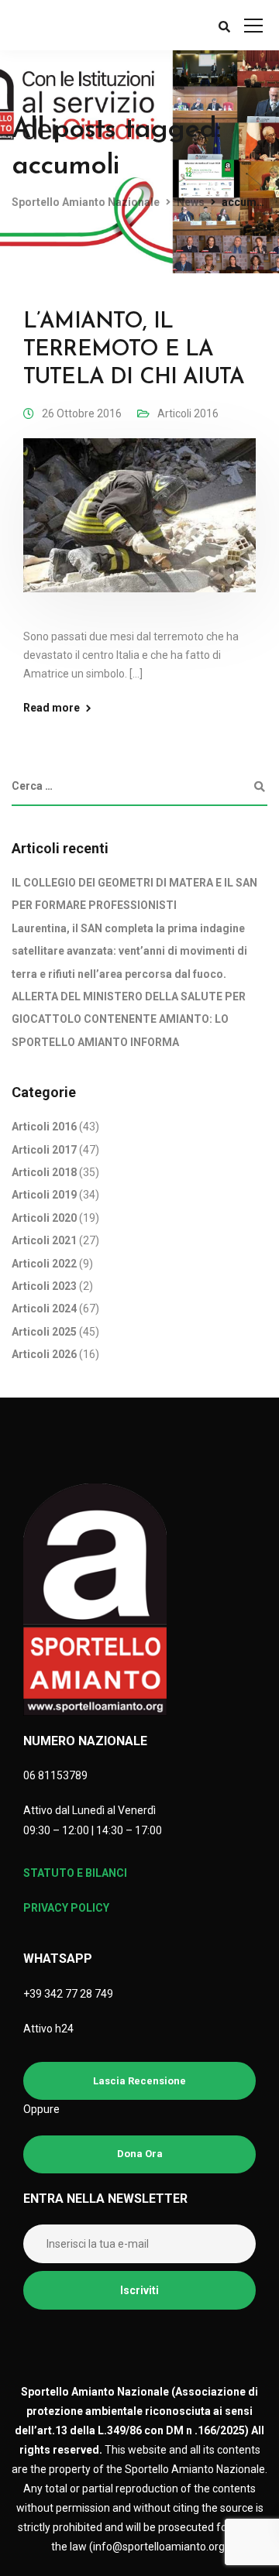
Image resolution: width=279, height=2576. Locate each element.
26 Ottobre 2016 (82, 413)
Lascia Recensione (139, 2081)
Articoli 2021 (44, 1240)
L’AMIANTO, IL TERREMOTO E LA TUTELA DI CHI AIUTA (134, 350)
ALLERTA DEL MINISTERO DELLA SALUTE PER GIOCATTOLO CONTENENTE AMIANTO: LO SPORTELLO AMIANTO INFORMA (129, 1019)
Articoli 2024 (44, 1309)
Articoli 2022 (44, 1264)
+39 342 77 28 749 (68, 1994)
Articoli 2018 (44, 1172)
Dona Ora (140, 2154)
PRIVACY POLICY (66, 1908)
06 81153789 (55, 1775)
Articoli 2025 (44, 1332)
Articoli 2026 (44, 1354)
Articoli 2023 (44, 1286)
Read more (52, 708)
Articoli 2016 (188, 413)
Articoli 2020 (44, 1218)
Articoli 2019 (44, 1195)
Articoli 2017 (44, 1150)
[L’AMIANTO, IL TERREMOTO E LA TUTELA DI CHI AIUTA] (139, 526)
